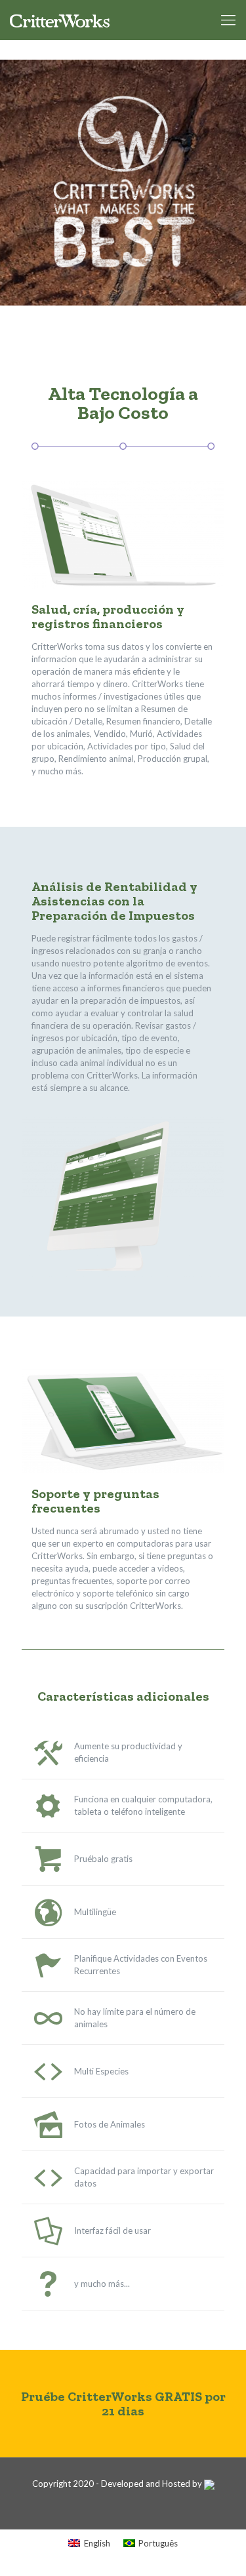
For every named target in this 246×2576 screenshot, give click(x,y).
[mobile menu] (228, 20)
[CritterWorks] (60, 20)
